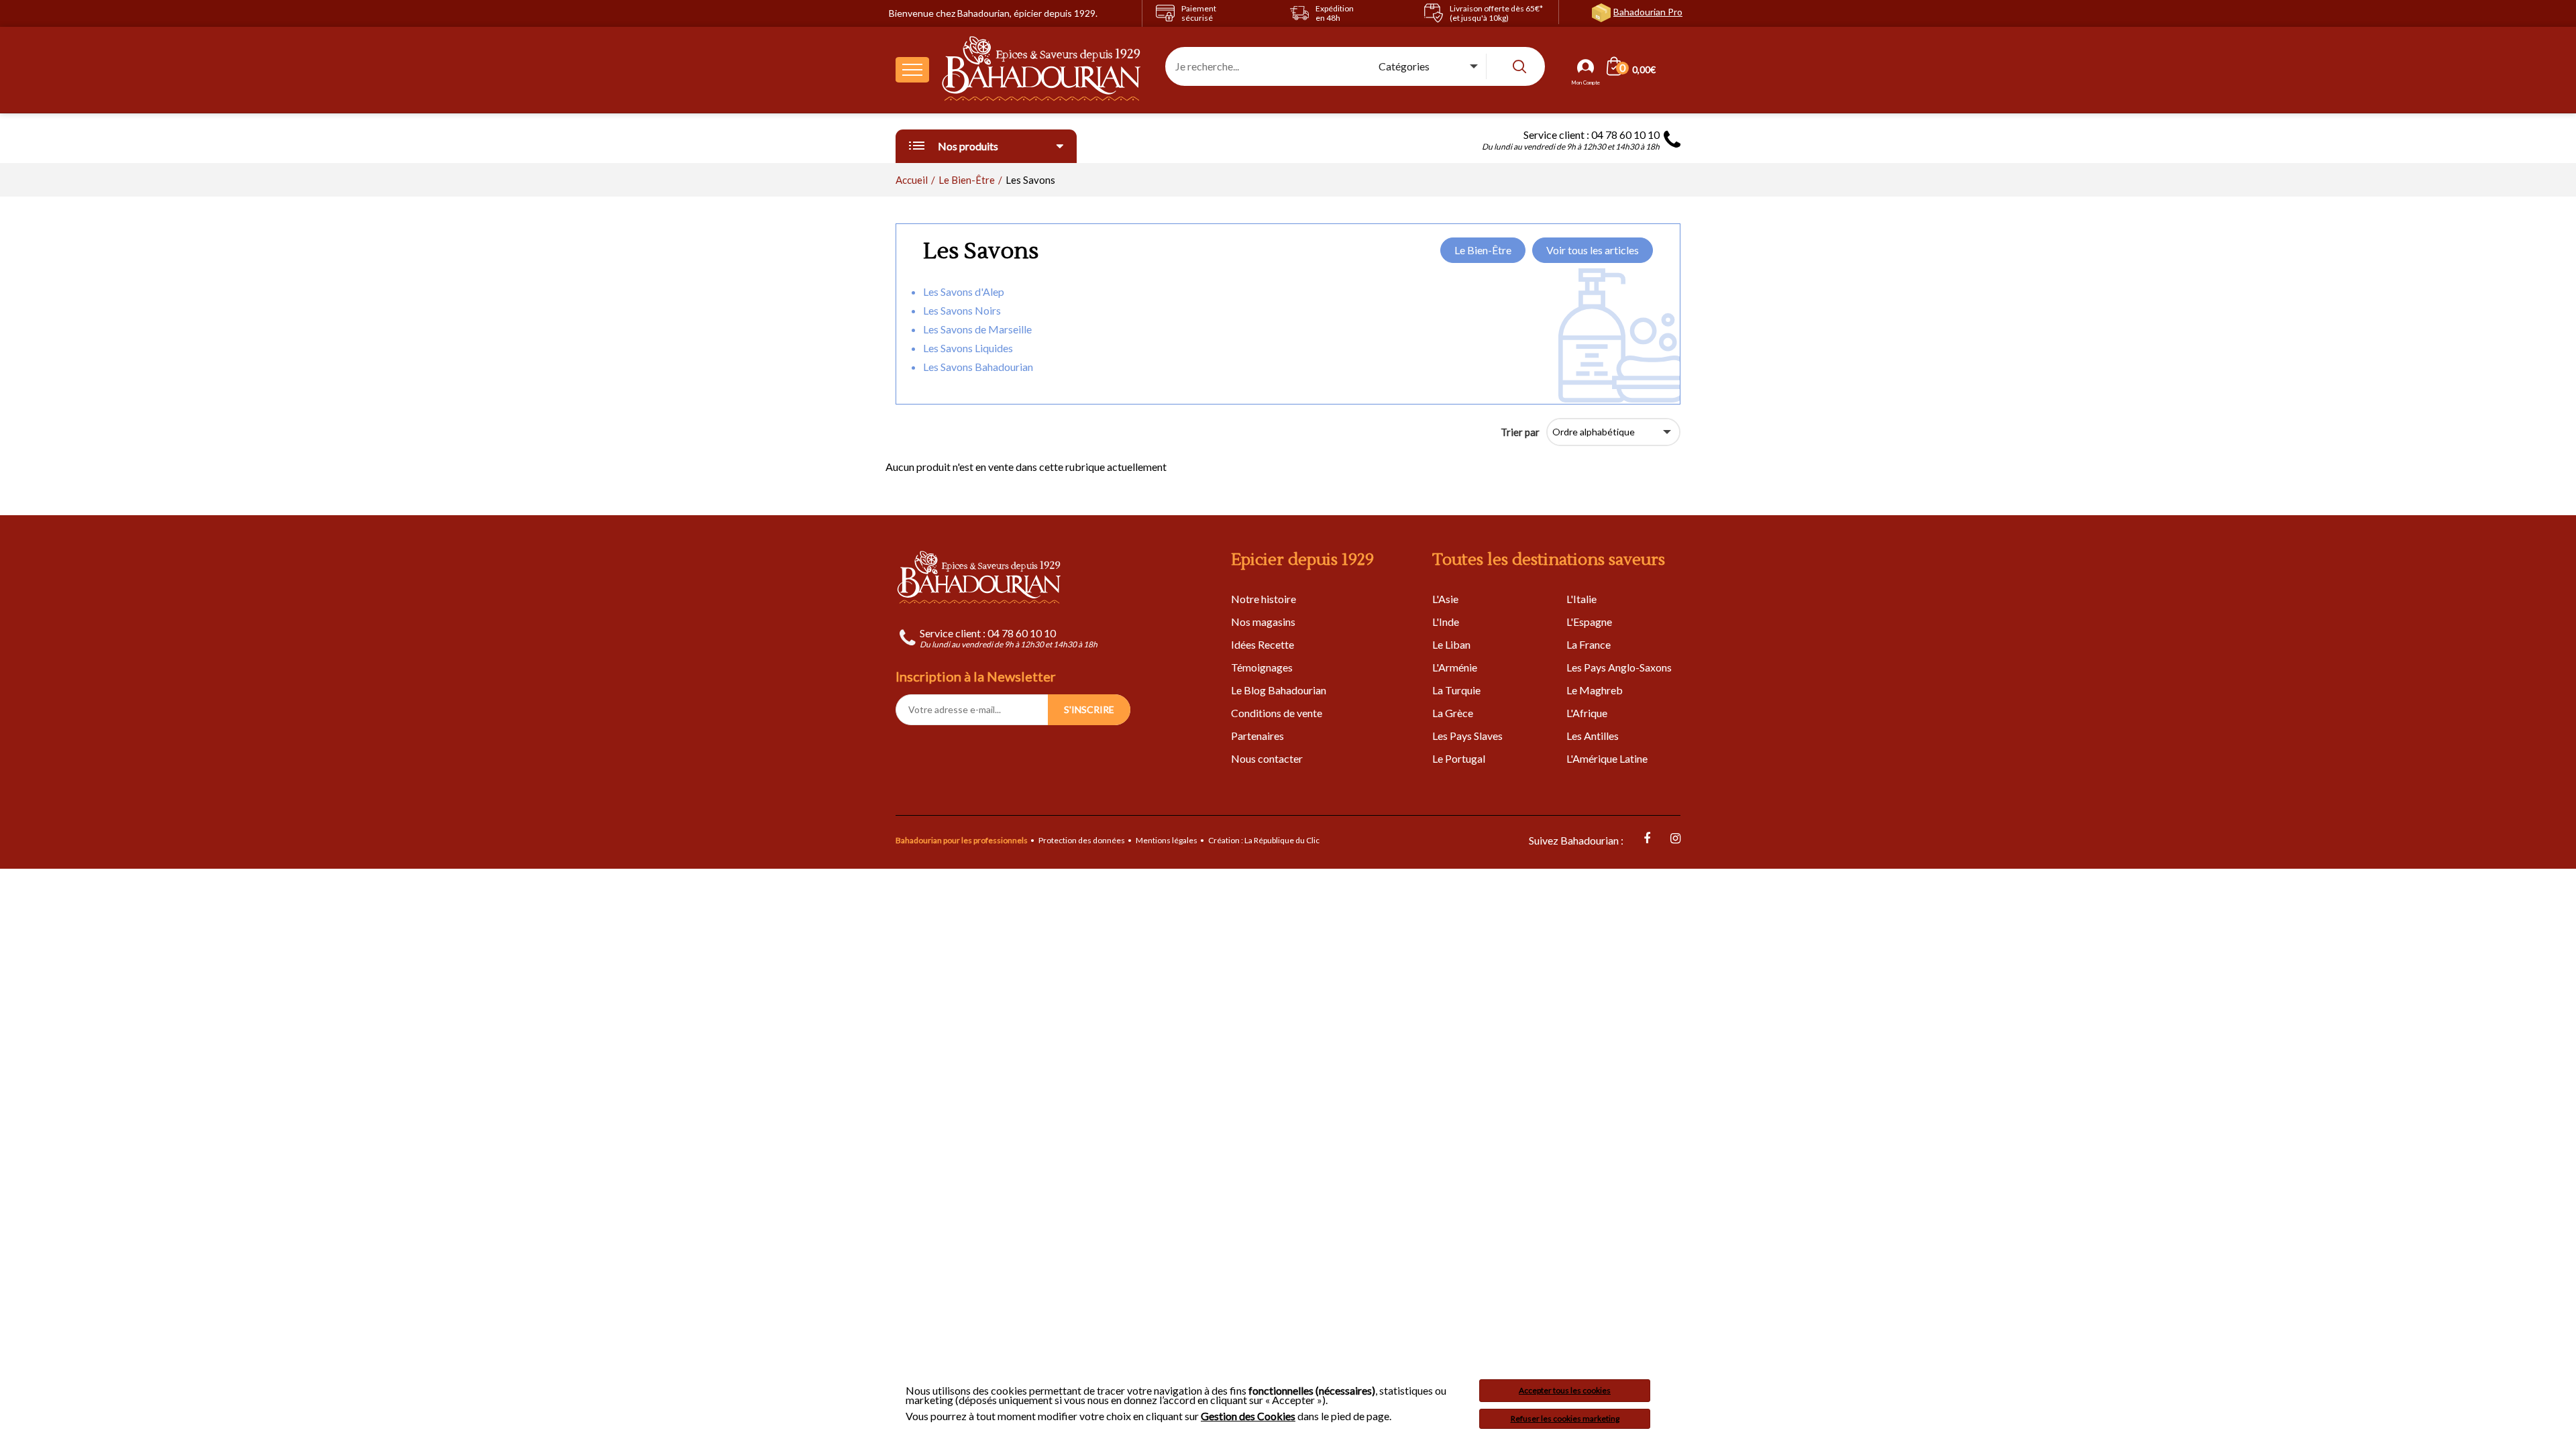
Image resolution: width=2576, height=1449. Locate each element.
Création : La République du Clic (1264, 840)
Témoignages (1262, 667)
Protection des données (1082, 840)
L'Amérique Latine (1607, 758)
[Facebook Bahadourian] (1647, 838)
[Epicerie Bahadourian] (1042, 70)
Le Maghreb (1595, 690)
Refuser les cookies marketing (1565, 1418)
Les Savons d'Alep (964, 291)
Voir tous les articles (1593, 250)
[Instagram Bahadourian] (1675, 838)
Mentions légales (1167, 840)
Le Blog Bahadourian (1279, 690)
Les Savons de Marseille (977, 329)
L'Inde (1446, 622)
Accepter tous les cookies (1565, 1390)
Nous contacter (1267, 758)
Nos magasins (1263, 622)
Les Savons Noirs (962, 310)
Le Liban (1451, 644)
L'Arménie (1455, 667)
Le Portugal (1459, 758)
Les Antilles (1593, 736)
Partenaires (1257, 736)
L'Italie (1581, 599)
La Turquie (1456, 690)
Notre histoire (1264, 599)
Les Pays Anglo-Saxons (1619, 667)
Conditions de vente (1277, 713)
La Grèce (1453, 713)
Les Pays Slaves (1467, 736)
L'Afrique (1587, 713)
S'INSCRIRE (1089, 709)
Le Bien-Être (1483, 250)
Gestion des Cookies (1248, 1416)
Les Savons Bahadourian (978, 367)
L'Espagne (1589, 622)
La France (1589, 644)
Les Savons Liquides (968, 348)
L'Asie (1445, 599)
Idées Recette (1263, 644)
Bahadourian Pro (1648, 12)
